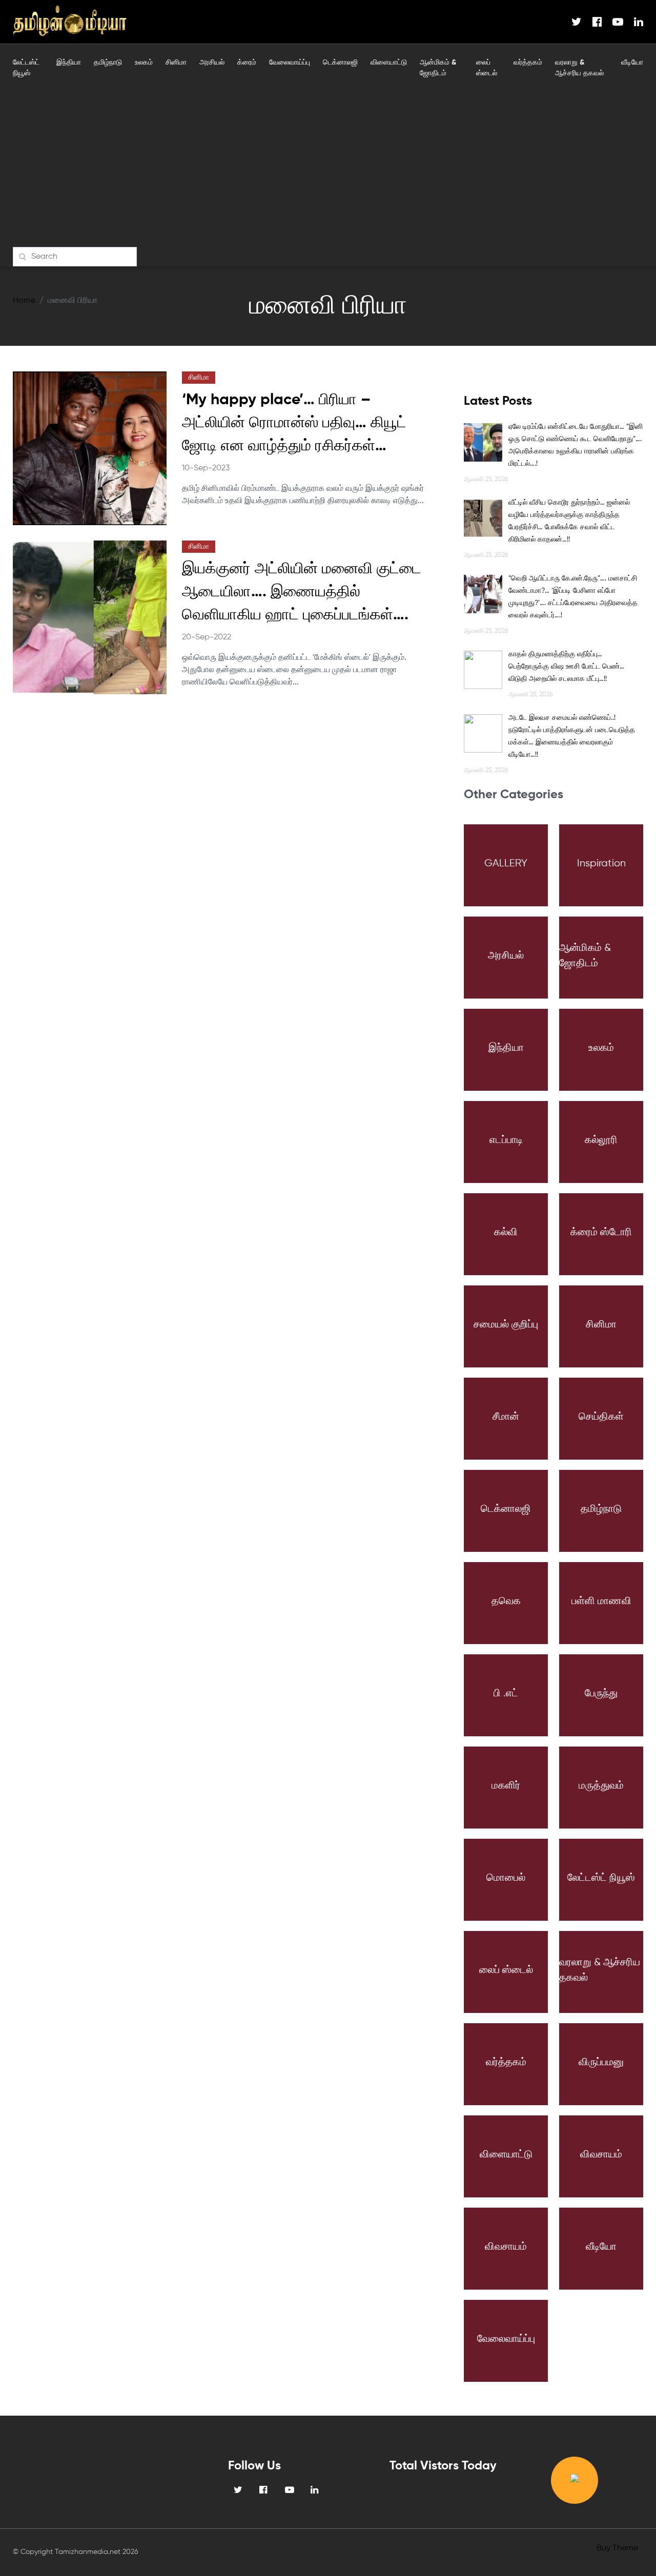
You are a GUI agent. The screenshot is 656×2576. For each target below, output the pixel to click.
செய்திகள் (601, 1417)
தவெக (506, 1601)
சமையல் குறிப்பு (506, 1325)
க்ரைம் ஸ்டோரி (601, 1232)
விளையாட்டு (389, 63)
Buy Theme (617, 2548)
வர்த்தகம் (528, 63)
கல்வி (506, 1232)
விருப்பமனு (601, 2062)
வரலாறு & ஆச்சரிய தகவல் (579, 68)
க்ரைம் (247, 63)
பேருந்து (601, 1694)
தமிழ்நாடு (108, 63)
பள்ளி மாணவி (601, 1601)
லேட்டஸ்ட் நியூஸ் (26, 68)
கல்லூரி (601, 1140)
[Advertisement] (328, 170)
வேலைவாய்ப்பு (290, 63)
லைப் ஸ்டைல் (487, 68)
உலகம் (144, 63)
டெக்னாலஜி (340, 63)
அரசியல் (212, 63)
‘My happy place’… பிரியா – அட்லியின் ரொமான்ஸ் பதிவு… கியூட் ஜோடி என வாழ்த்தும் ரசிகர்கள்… (294, 423)
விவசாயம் (601, 2155)
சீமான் (506, 1417)
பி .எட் (506, 1694)
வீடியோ (632, 63)
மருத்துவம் (601, 1786)
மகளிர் (506, 1786)
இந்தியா (69, 63)
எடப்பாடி (506, 1140)
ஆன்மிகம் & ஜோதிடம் (438, 68)
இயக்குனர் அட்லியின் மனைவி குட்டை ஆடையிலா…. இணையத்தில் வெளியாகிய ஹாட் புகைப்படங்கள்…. (302, 592)
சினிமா (176, 63)
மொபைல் (506, 1878)
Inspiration (601, 864)
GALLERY (506, 864)
